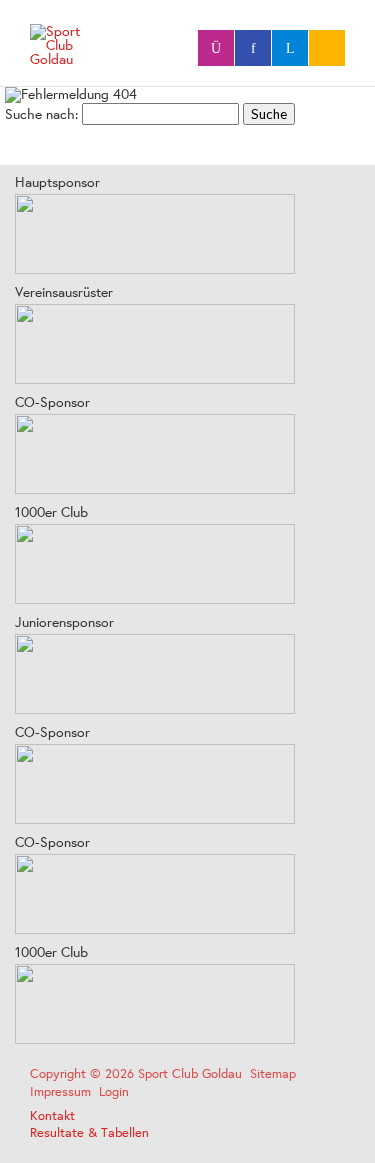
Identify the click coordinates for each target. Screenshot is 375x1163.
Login (114, 1091)
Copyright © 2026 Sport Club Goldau (136, 1073)
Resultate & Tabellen (89, 1132)
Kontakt (52, 1115)
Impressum (60, 1091)
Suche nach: (41, 114)
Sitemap (273, 1073)
